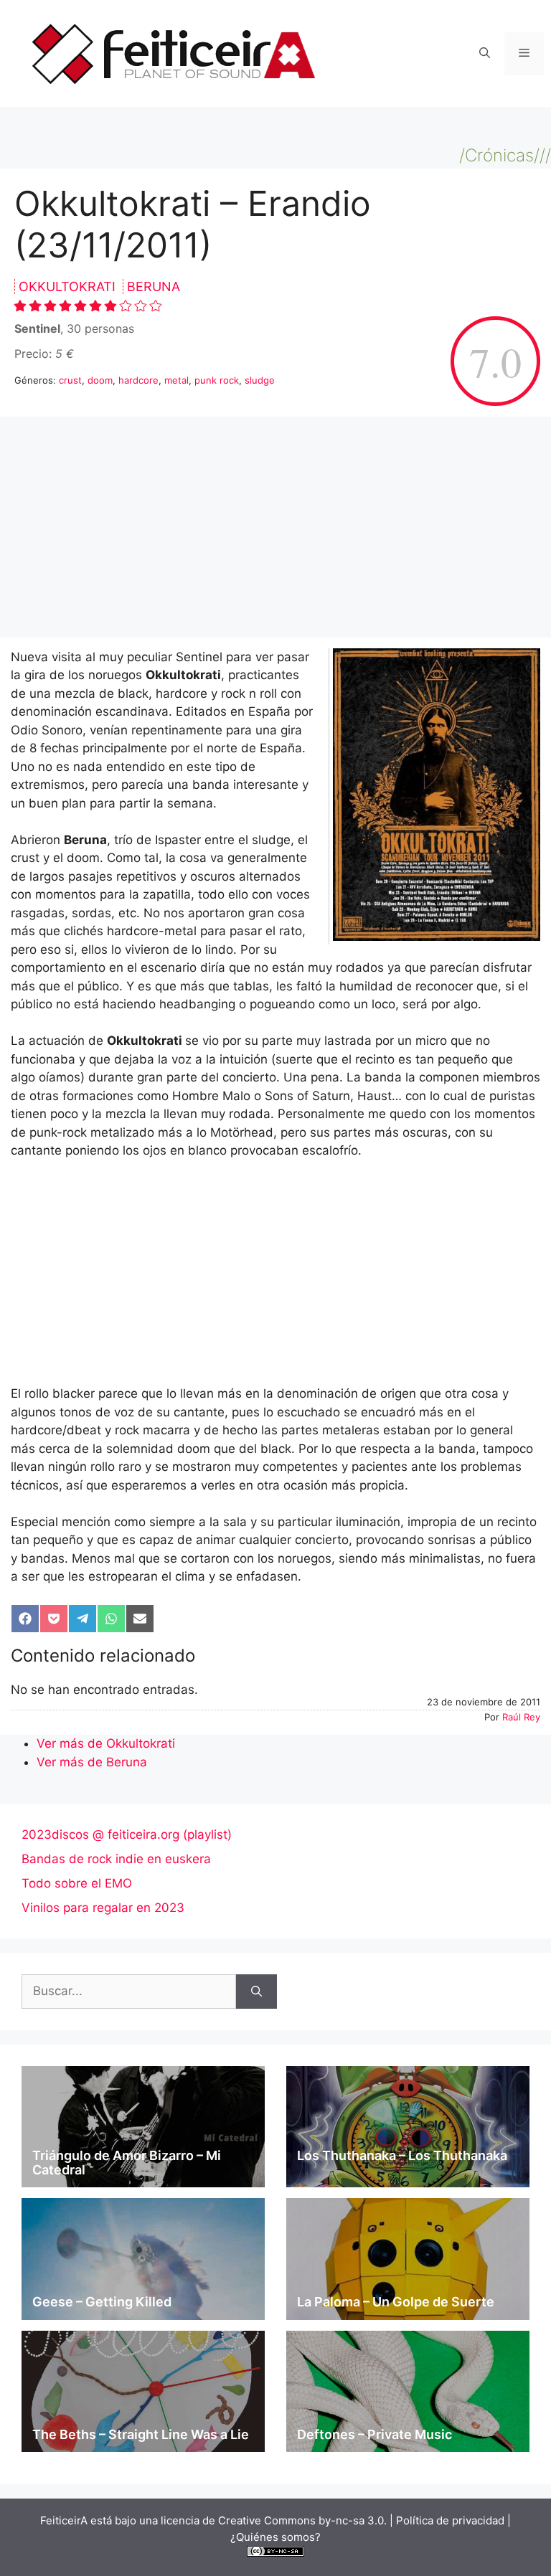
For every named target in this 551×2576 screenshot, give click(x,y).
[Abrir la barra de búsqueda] (485, 54)
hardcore (138, 380)
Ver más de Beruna (92, 1762)
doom (100, 380)
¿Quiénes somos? (275, 2537)
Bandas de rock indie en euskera (116, 1859)
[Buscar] (256, 1992)
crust (70, 380)
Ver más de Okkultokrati (106, 1743)
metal (176, 380)
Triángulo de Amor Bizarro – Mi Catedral (127, 2163)
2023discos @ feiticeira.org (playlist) (127, 1834)
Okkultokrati (69, 287)
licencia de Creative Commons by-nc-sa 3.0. (274, 2520)
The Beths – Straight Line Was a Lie (141, 2434)
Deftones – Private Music (375, 2434)
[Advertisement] (275, 531)
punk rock (217, 380)
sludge (260, 380)
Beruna (154, 287)
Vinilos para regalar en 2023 (103, 1908)
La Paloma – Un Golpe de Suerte (396, 2302)
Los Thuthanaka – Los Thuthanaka (402, 2155)
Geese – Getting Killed (102, 2302)
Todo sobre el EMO (77, 1883)
